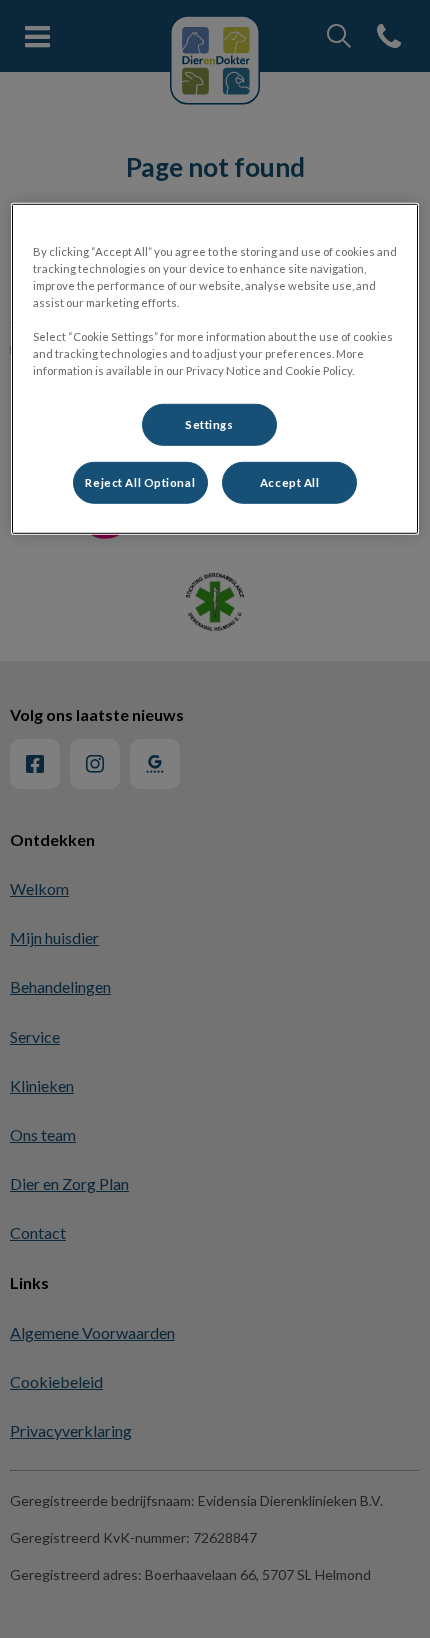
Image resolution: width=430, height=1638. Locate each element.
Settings (209, 424)
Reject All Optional (140, 482)
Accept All (290, 482)
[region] (215, 368)
